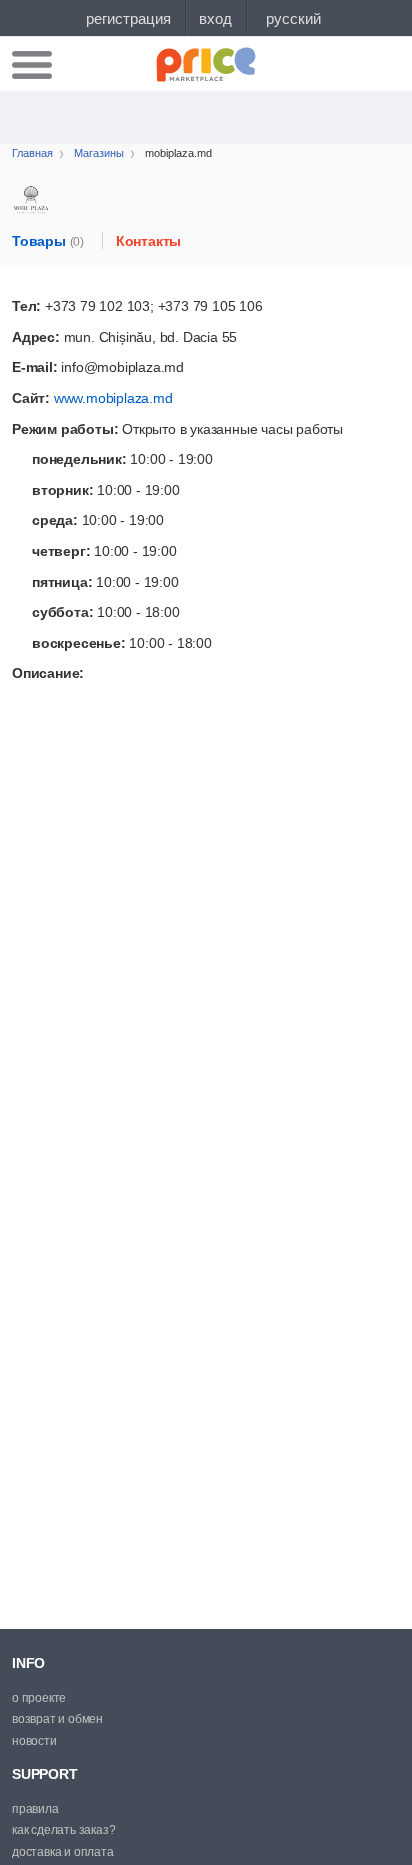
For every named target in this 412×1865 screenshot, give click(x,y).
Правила (35, 1809)
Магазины (99, 153)
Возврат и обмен (57, 1719)
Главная (32, 153)
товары (48, 241)
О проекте (39, 1698)
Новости (34, 1741)
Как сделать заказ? (63, 1830)
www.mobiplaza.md (113, 398)
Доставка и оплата (63, 1852)
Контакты (148, 241)
